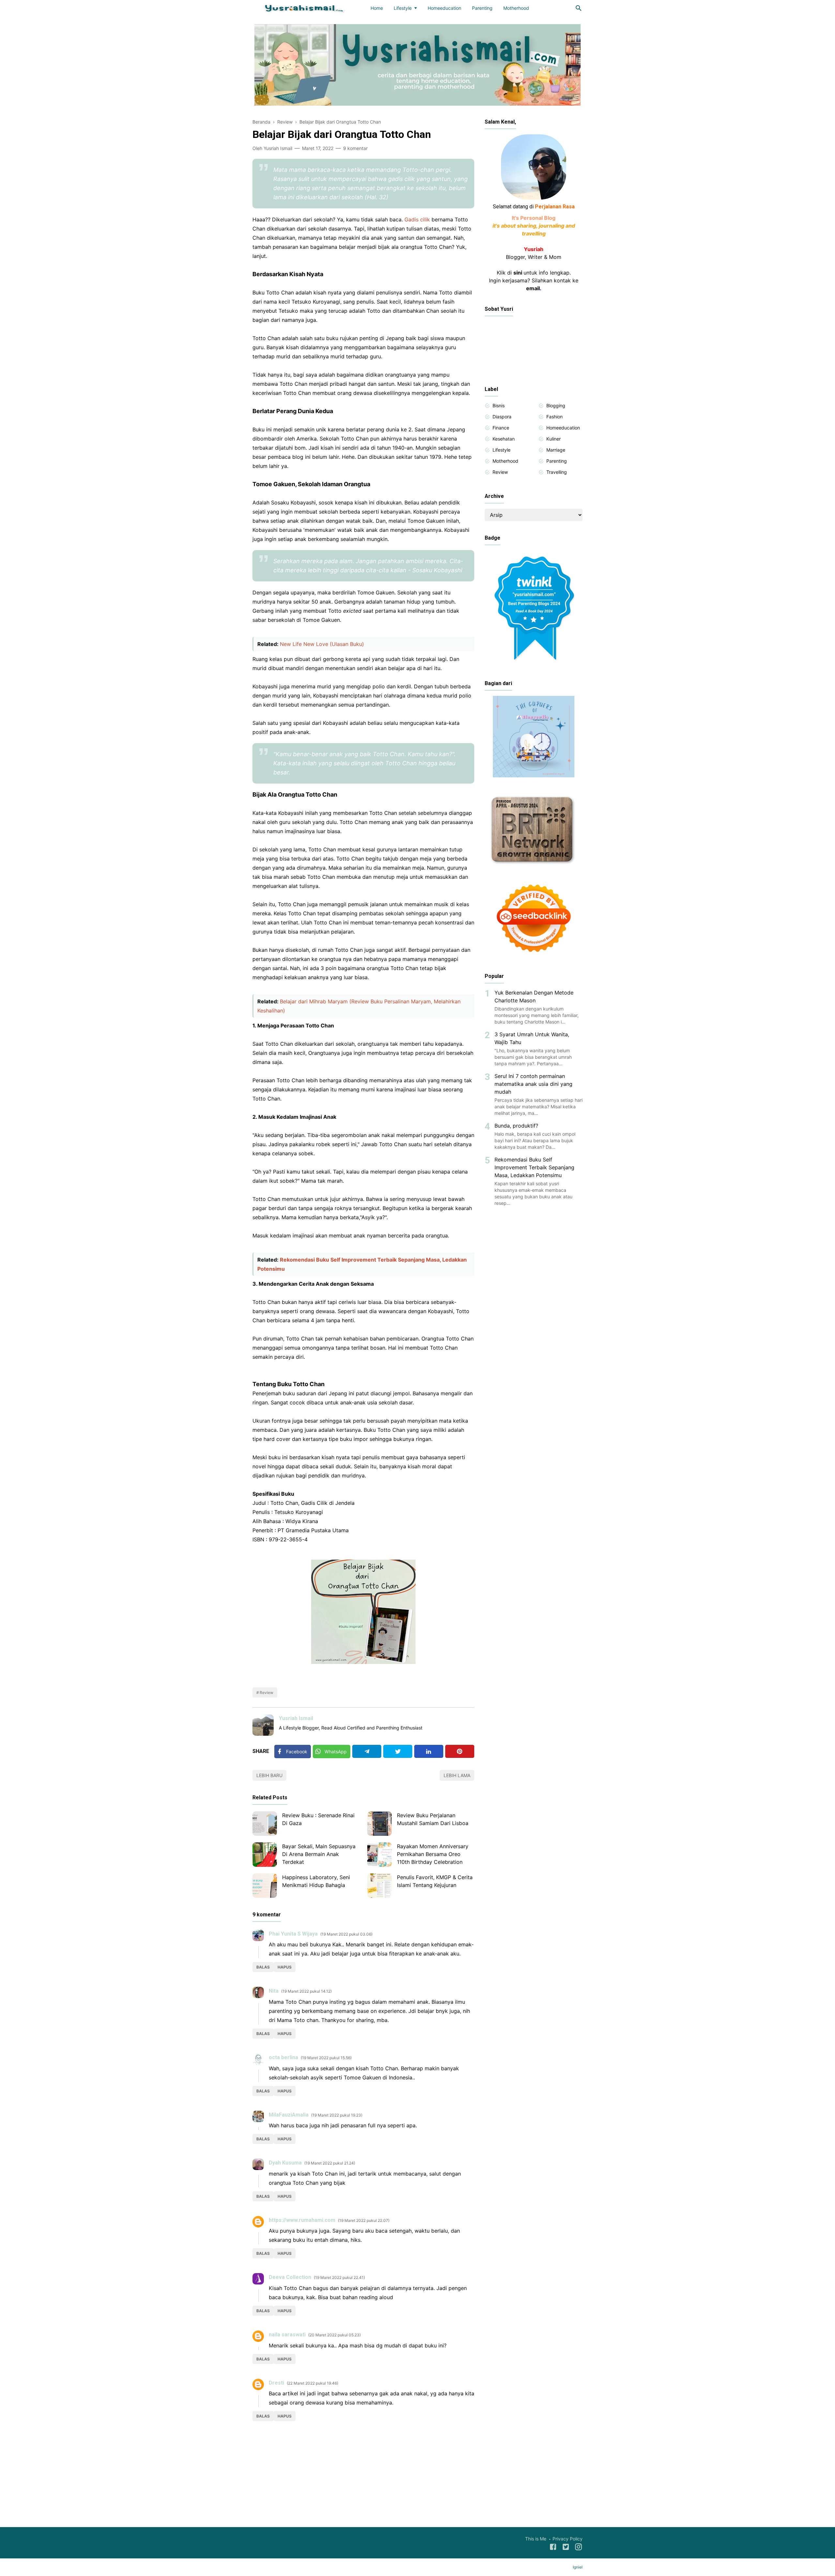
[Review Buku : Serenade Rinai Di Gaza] (265, 1824)
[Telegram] (367, 1751)
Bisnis (499, 405)
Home (377, 8)
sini (518, 273)
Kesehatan (504, 439)
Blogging (556, 405)
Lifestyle (403, 8)
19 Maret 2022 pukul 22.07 (364, 2220)
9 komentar (355, 148)
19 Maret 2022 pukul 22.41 (339, 2277)
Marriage (556, 450)
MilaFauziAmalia (289, 2115)
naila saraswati (287, 2335)
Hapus (285, 1967)
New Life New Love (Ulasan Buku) (322, 644)
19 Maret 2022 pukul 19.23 (337, 2115)
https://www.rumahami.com (302, 2220)
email (533, 288)
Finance (501, 428)
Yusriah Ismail (296, 1718)
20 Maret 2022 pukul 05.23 (334, 2335)
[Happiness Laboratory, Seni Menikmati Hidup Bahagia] (265, 1886)
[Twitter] (398, 1751)
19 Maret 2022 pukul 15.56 (326, 2058)
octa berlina (283, 2057)
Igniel (578, 2567)
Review (266, 1692)
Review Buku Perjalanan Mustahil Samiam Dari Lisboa (433, 1819)
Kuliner (554, 439)
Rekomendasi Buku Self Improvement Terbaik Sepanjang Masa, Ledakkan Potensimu (534, 1167)
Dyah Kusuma (285, 2163)
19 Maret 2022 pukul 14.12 (306, 1991)
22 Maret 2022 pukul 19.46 (312, 2383)
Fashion (554, 417)
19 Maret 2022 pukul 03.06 (346, 1934)
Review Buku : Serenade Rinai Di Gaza (318, 1819)
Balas (263, 1967)
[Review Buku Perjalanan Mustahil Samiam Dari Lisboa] (380, 1824)
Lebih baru (269, 1775)
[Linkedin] (429, 1751)
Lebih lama (457, 1775)
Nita (274, 1991)
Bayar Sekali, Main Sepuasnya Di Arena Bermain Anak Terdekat (319, 1854)
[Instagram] (578, 2548)
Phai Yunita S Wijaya (293, 1934)
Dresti (276, 2383)
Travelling (557, 472)
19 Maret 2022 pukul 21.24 (330, 2163)
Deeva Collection (290, 2277)
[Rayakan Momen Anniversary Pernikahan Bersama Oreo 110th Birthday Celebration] (380, 1855)
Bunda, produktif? (516, 1126)
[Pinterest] (460, 1751)
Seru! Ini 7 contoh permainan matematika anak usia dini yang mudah (533, 1084)
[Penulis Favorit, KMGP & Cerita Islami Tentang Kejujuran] (380, 1886)
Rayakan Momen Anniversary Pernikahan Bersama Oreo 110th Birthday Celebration (433, 1854)
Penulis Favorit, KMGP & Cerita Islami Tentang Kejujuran (435, 1881)
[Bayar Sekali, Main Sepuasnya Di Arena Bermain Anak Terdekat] (265, 1855)
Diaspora (502, 417)
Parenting (482, 8)
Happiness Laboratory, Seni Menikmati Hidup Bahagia (316, 1881)
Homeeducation (444, 8)
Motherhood (516, 8)
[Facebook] (553, 2548)
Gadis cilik (417, 219)
